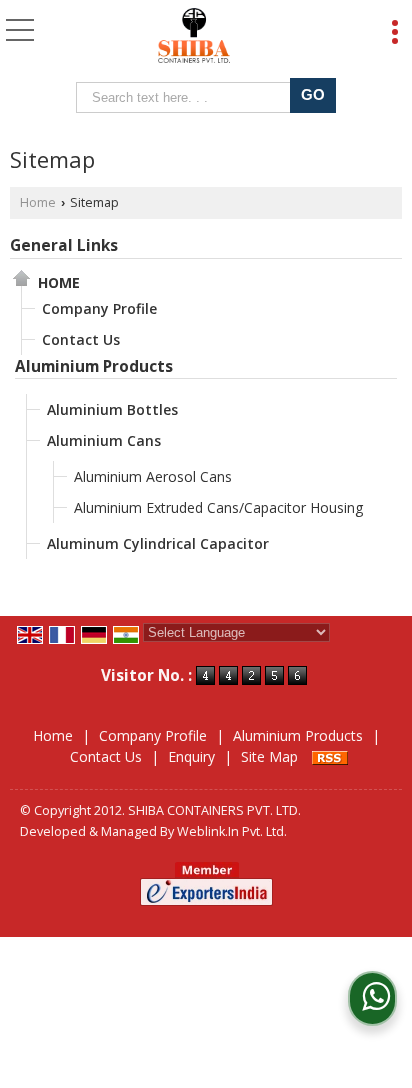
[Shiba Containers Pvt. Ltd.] (194, 35)
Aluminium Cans (104, 440)
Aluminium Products (94, 366)
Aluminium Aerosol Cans (153, 476)
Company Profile (99, 308)
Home (38, 202)
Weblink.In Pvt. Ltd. (232, 831)
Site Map (269, 756)
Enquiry (191, 756)
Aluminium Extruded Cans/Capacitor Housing (218, 507)
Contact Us (81, 339)
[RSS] (330, 756)
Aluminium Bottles (112, 409)
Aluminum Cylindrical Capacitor (158, 543)
